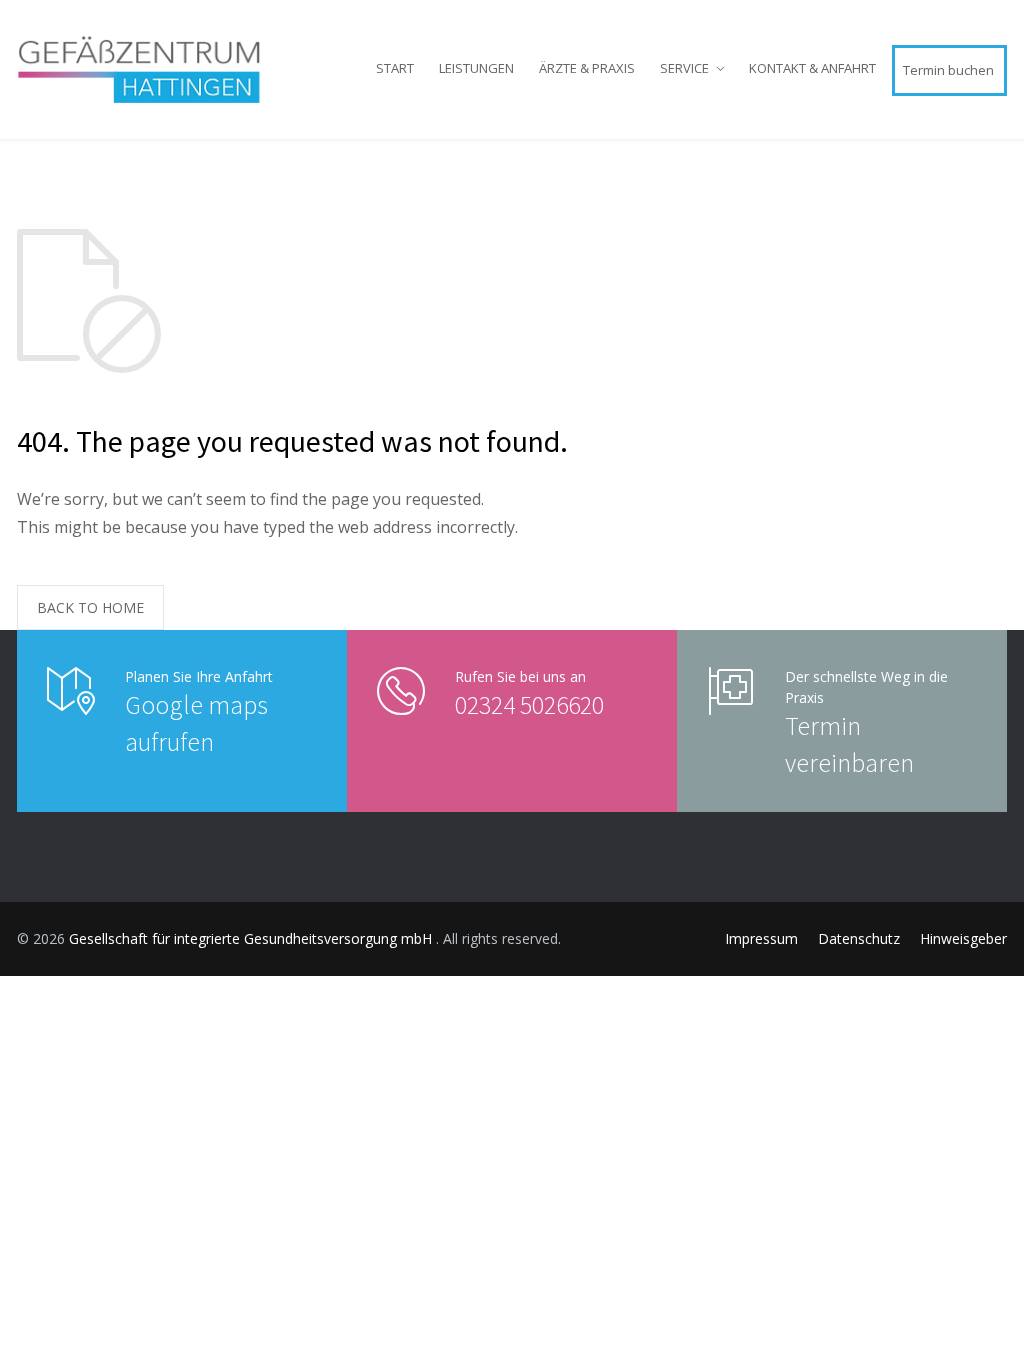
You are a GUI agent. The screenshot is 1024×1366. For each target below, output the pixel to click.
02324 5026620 (529, 704)
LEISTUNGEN (476, 68)
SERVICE (684, 68)
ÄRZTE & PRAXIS (587, 68)
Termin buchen (948, 70)
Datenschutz (859, 938)
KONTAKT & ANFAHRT (812, 68)
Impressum (761, 938)
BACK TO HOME (90, 607)
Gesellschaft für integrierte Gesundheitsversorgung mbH (252, 938)
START (395, 68)
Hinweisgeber (963, 938)
